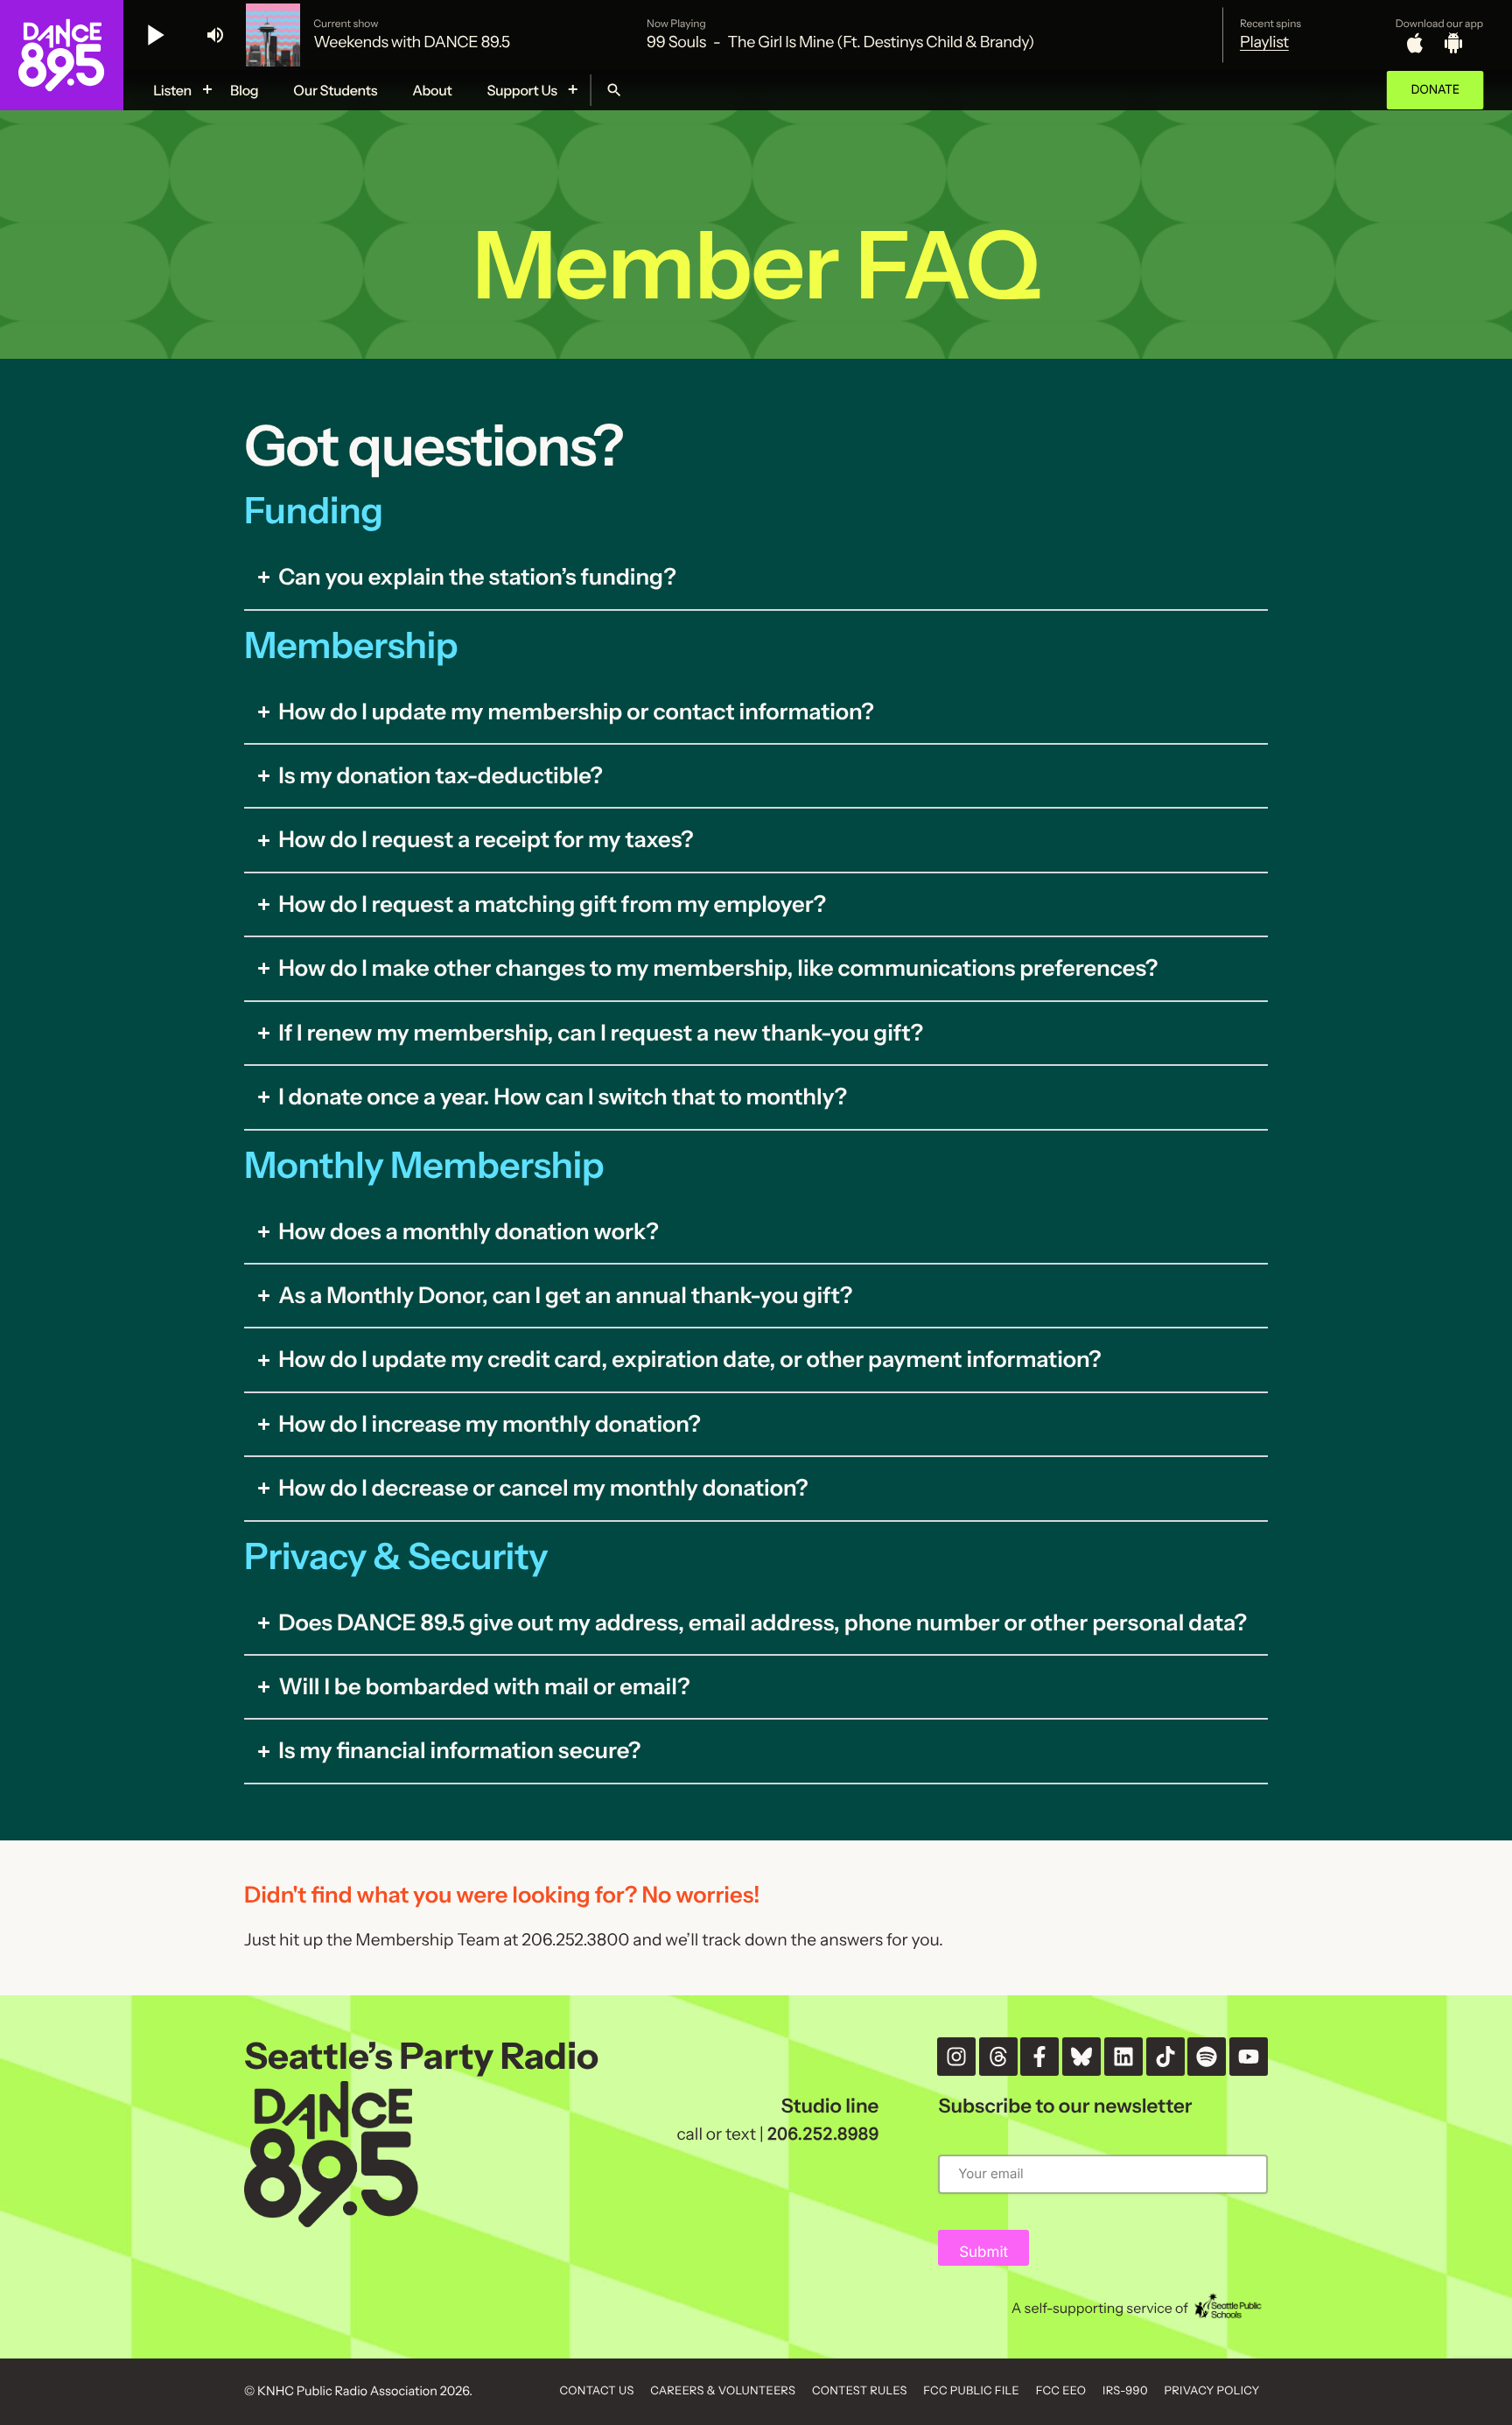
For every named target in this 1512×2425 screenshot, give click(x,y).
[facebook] (1039, 2057)
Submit (983, 2253)
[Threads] (998, 2057)
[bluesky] (1081, 2057)
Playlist (1264, 42)
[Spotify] (1207, 2057)
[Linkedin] (1123, 2057)
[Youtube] (1249, 2057)
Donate (1435, 90)
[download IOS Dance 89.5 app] (1415, 43)
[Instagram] (956, 2057)
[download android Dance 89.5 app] (1453, 43)
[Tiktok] (1165, 2057)
